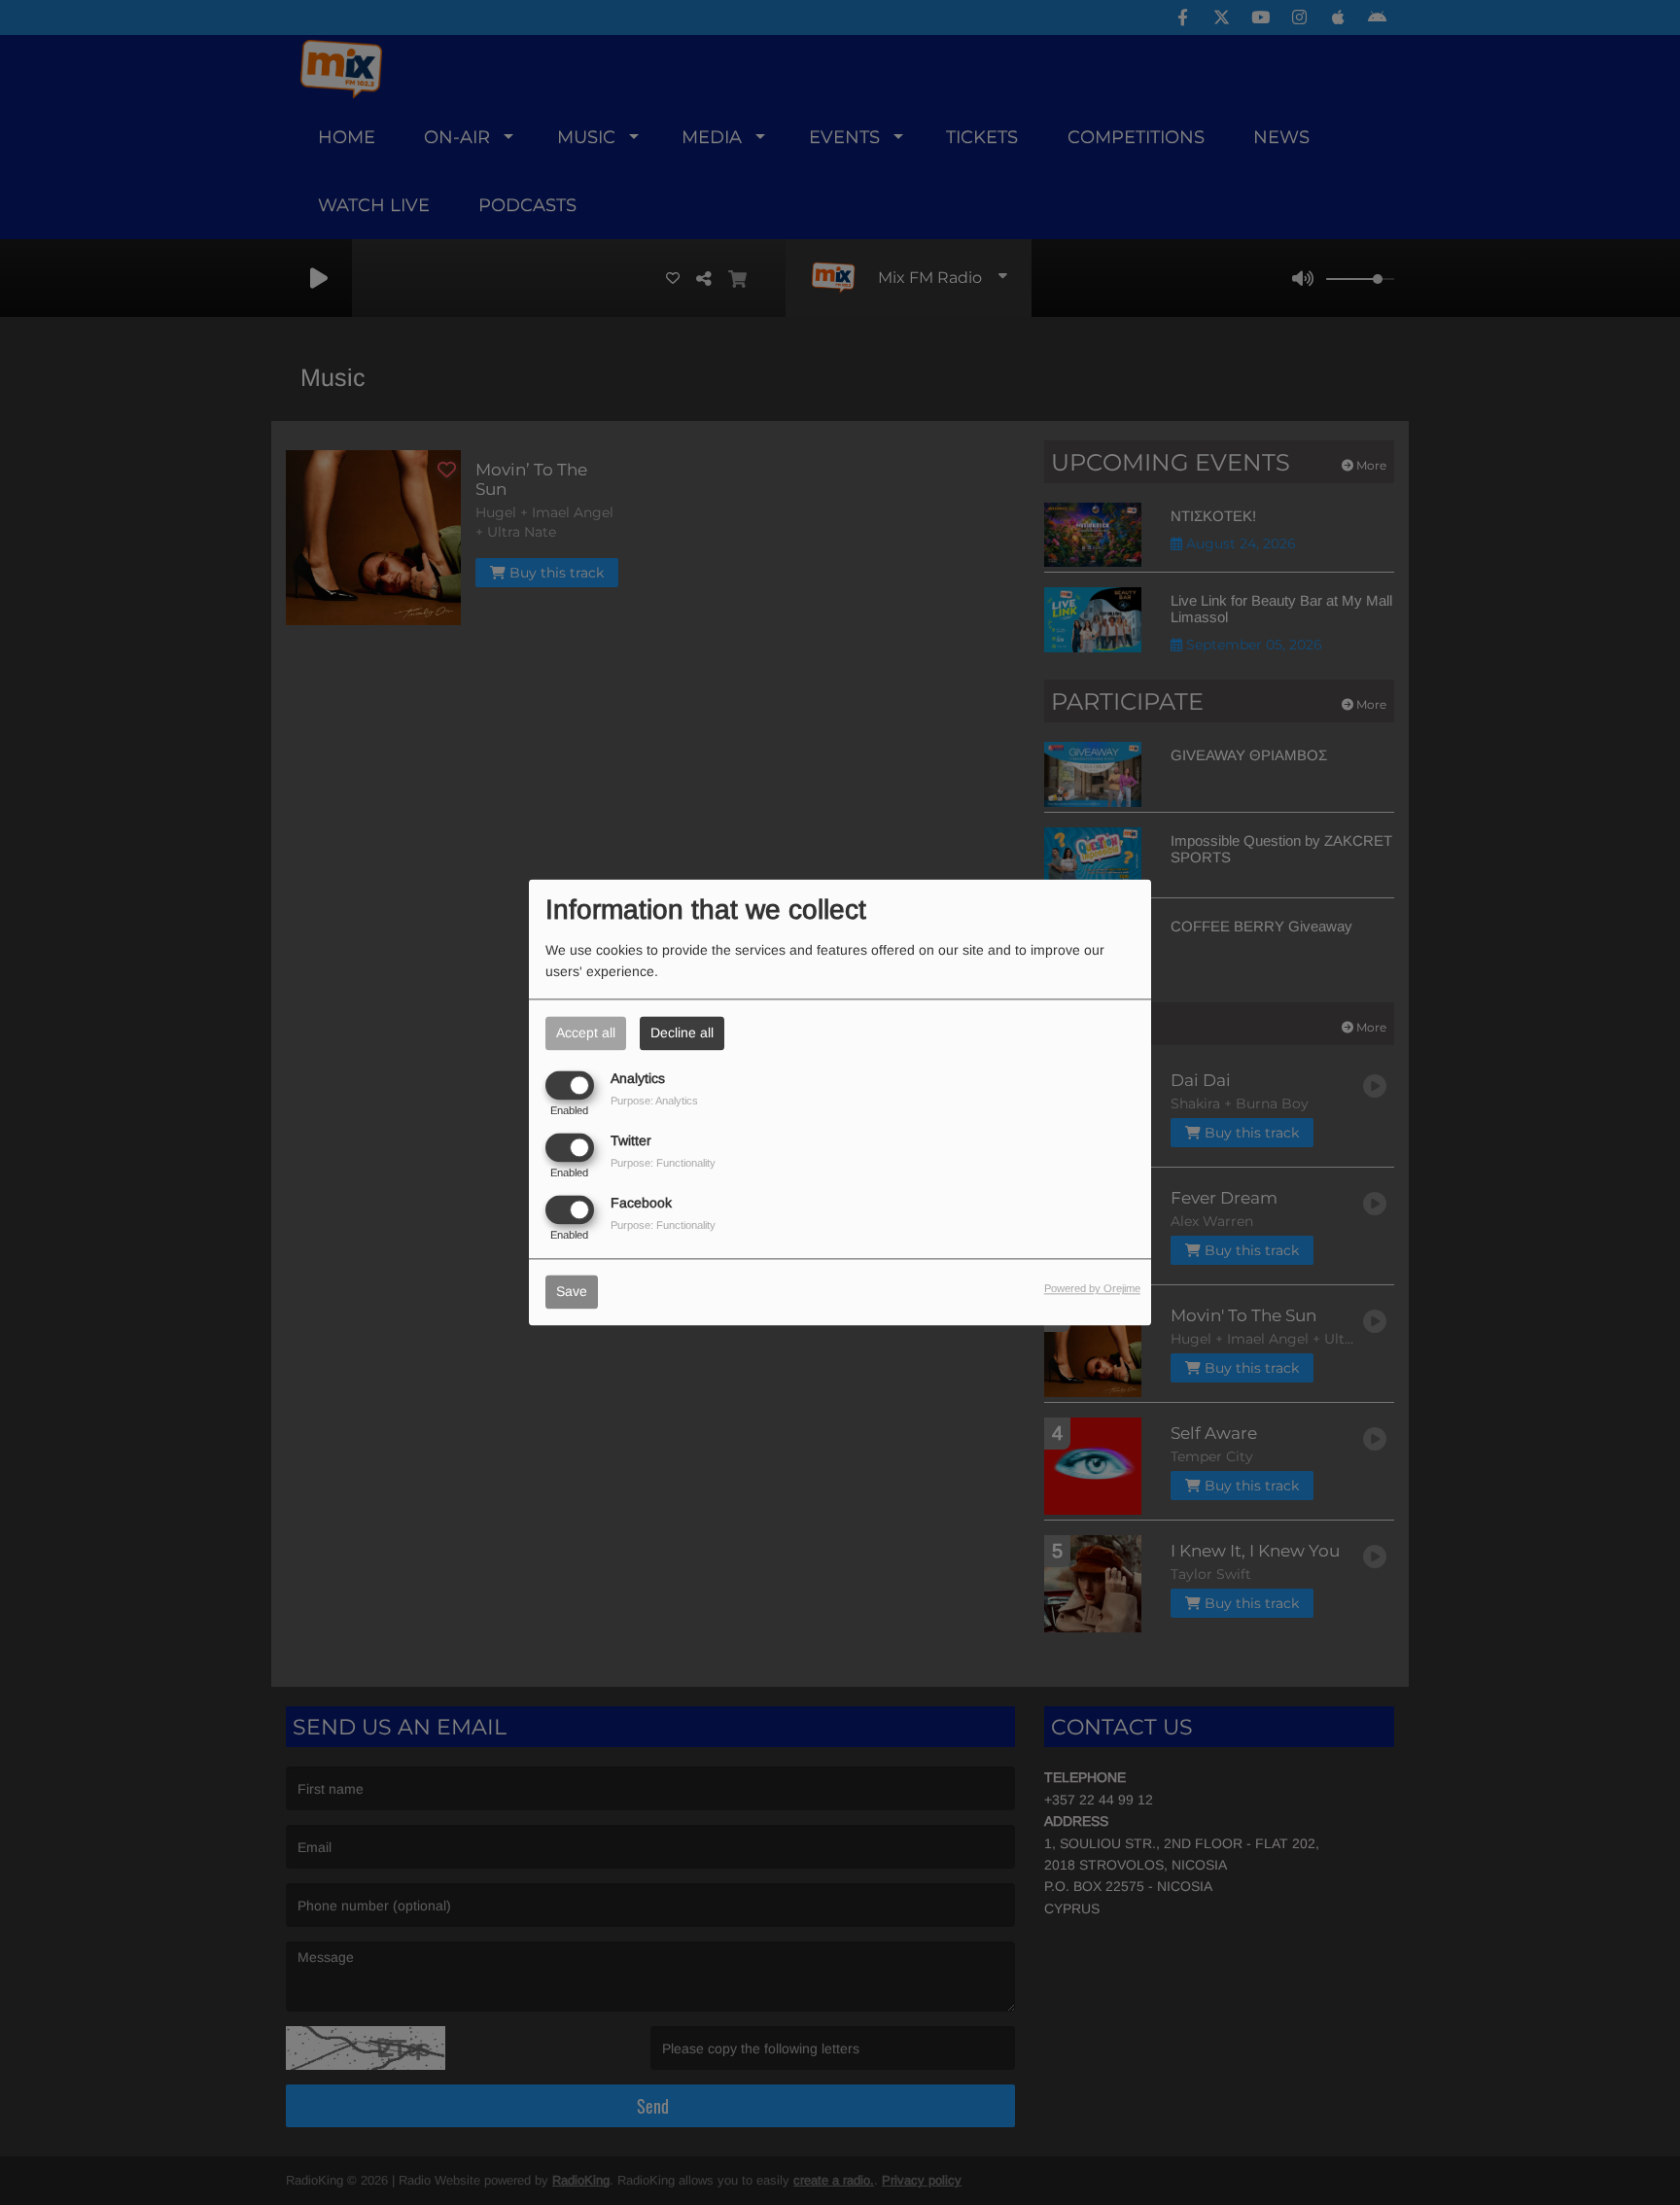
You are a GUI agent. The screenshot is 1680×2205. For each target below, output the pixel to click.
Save (572, 1292)
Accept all (586, 1032)
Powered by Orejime (1092, 1289)
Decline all (682, 1032)
